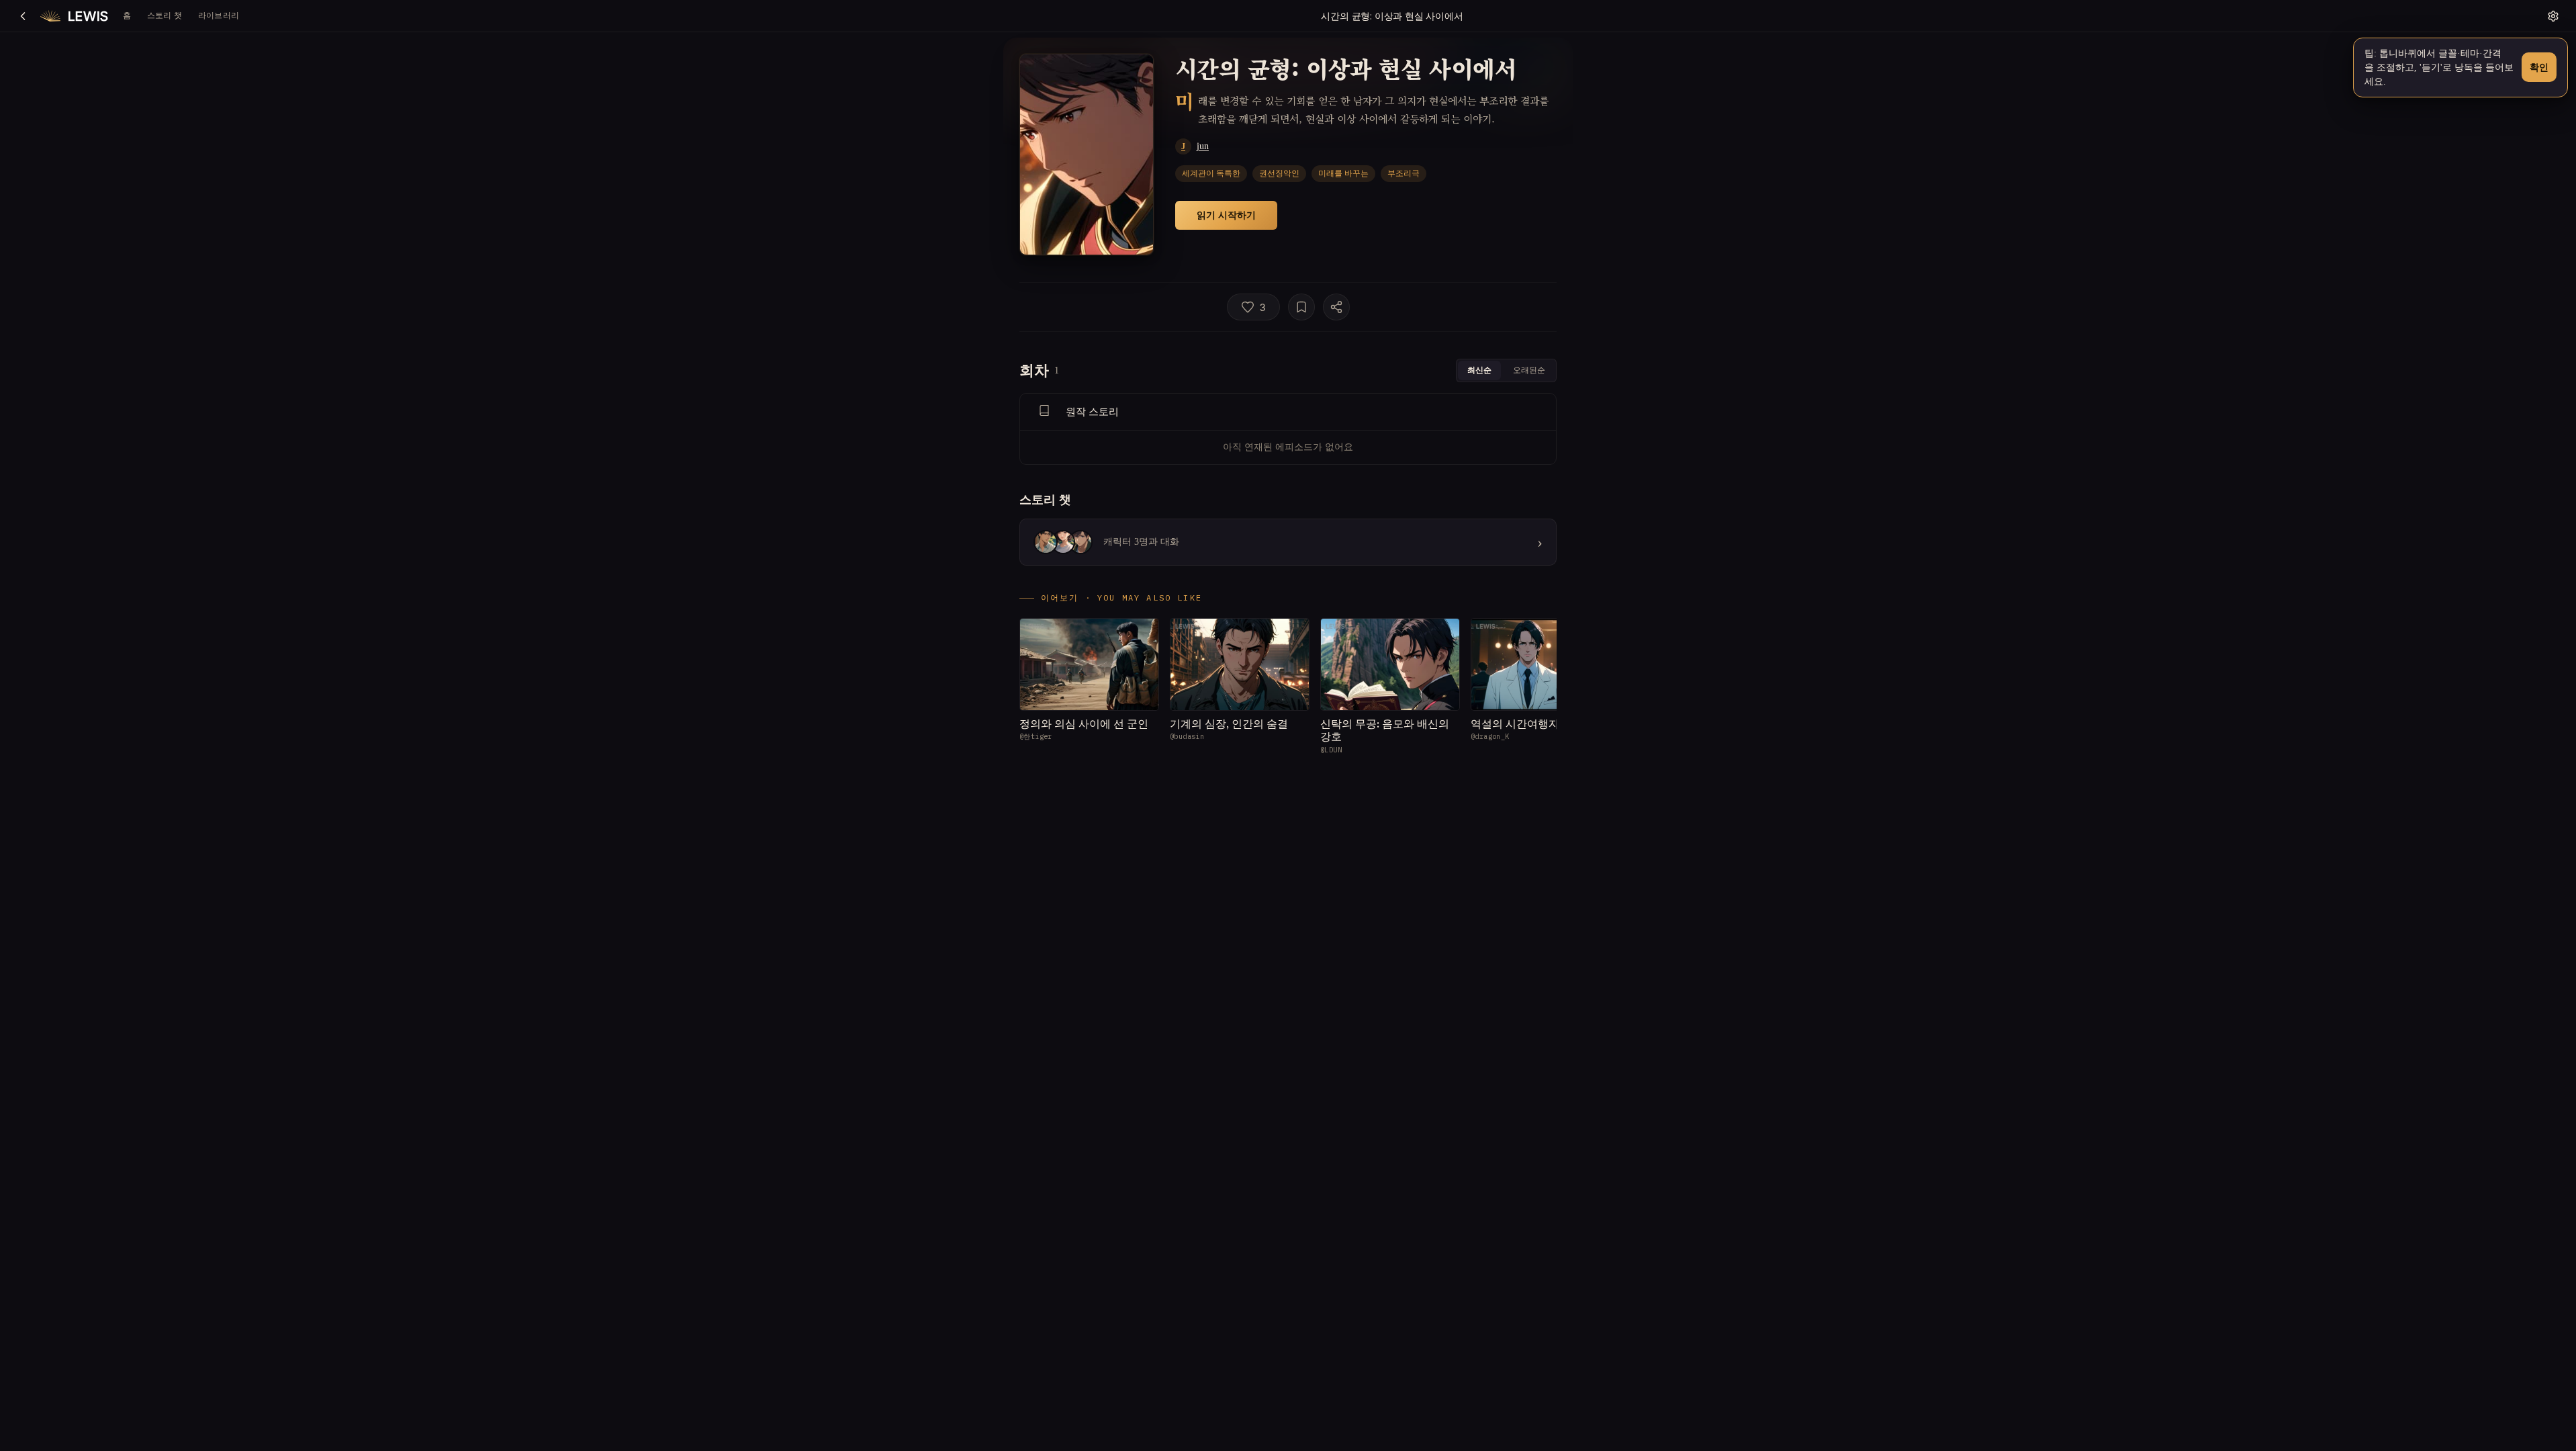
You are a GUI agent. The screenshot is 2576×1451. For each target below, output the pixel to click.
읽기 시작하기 (1226, 215)
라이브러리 (219, 15)
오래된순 (1529, 370)
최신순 (1479, 370)
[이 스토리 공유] (1336, 307)
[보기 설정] (2553, 16)
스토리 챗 (165, 15)
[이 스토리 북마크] (1301, 307)
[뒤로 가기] (23, 16)
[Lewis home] (74, 16)
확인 (2539, 67)
